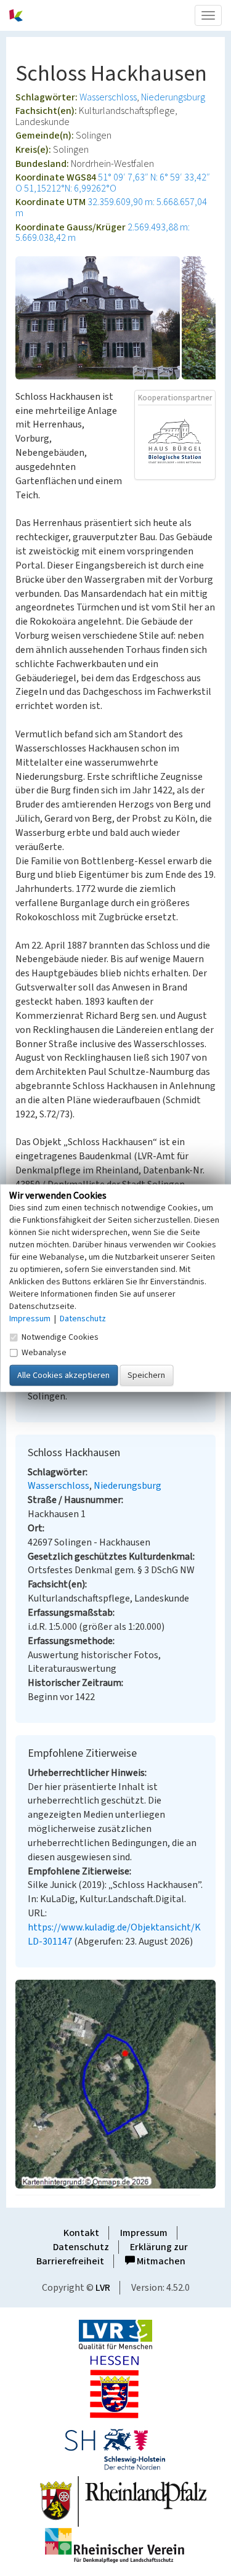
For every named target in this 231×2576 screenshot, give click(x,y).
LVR (103, 2288)
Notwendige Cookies (60, 1337)
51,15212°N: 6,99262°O (70, 188)
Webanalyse (44, 1352)
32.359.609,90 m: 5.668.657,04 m (111, 208)
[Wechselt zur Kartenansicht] (115, 2084)
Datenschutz (81, 2247)
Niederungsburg (173, 97)
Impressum (144, 2233)
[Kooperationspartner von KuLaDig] (175, 442)
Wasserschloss (108, 97)
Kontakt (81, 2233)
